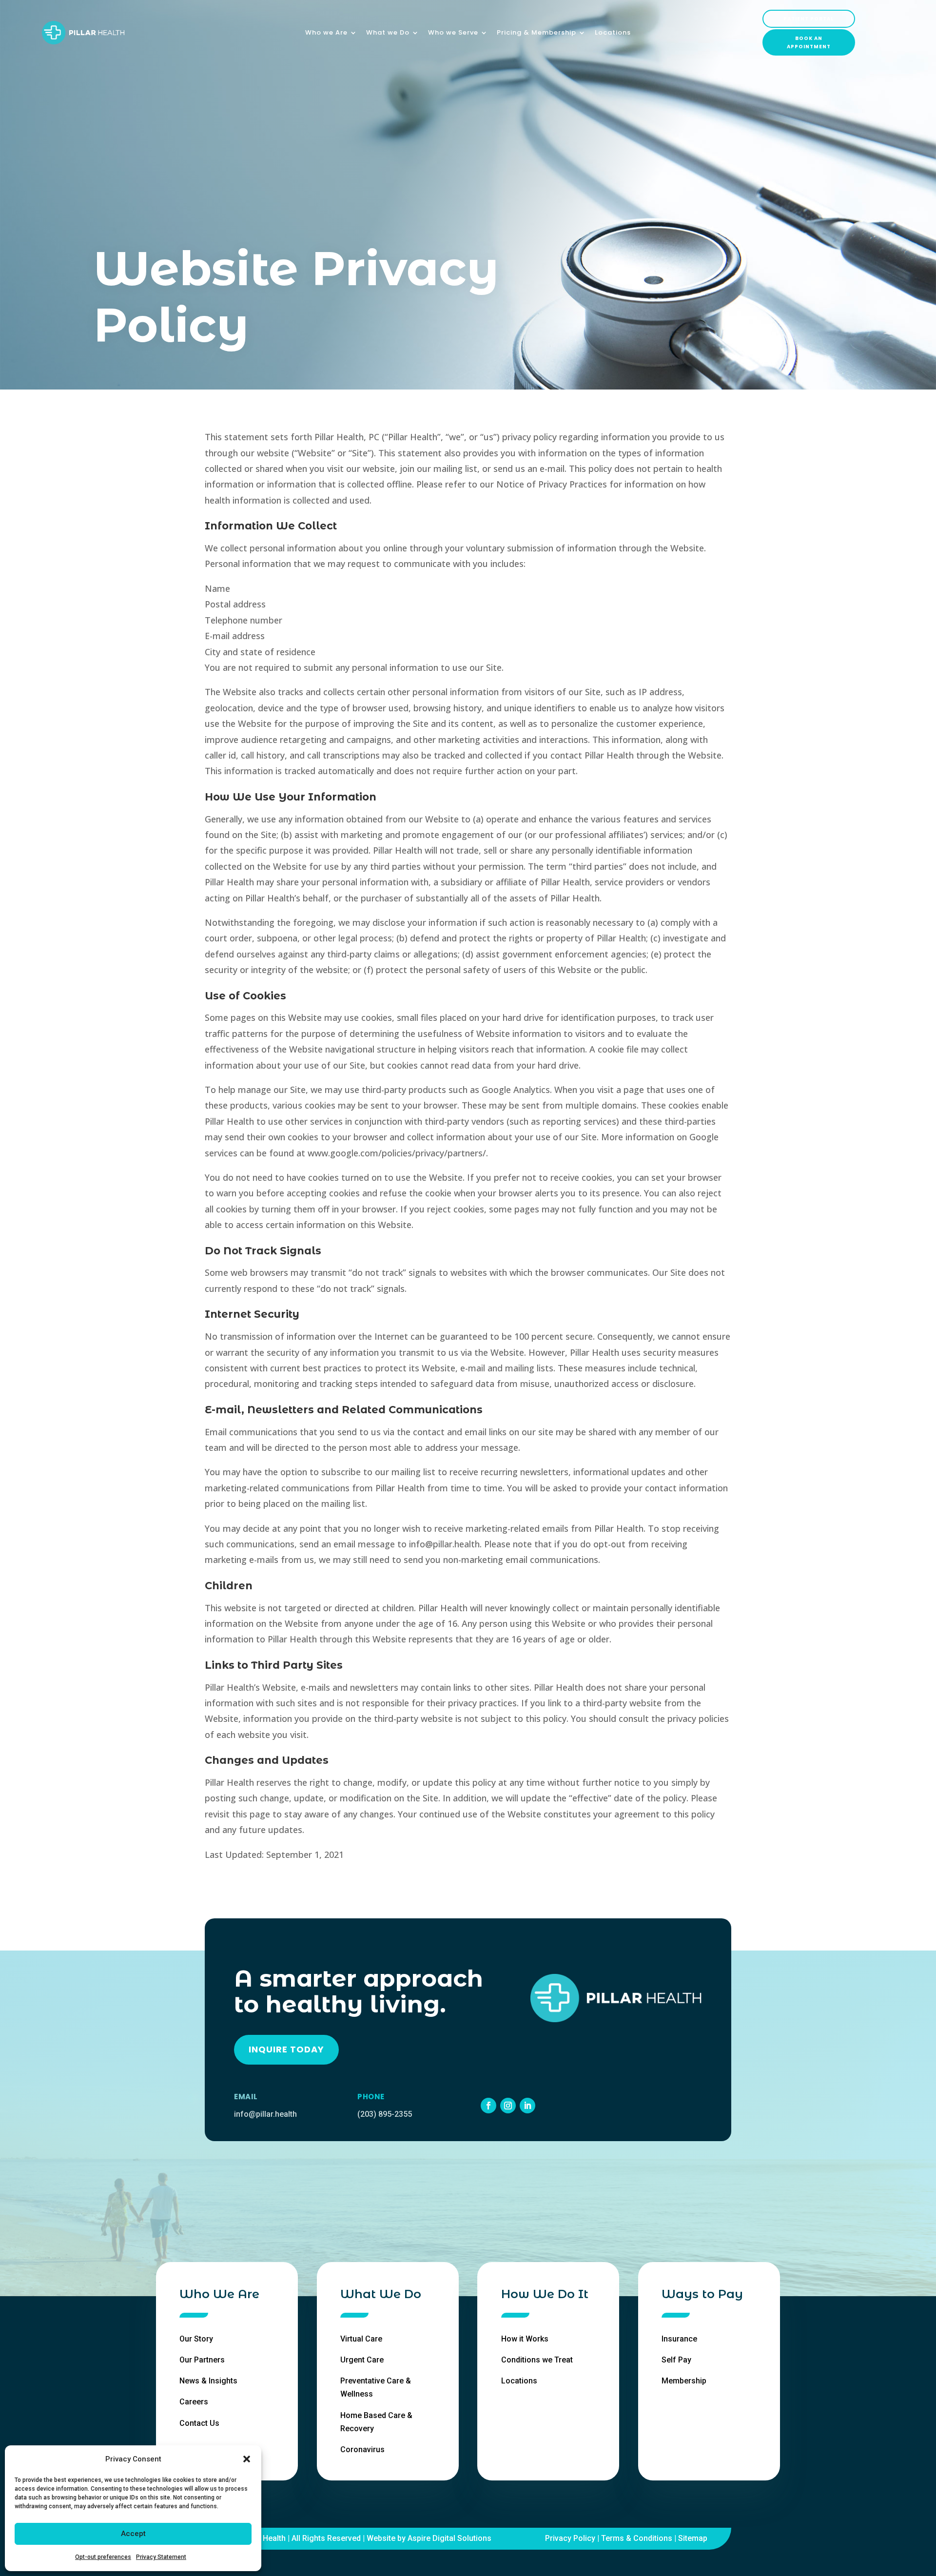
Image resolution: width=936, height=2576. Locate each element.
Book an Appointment (809, 42)
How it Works (525, 2339)
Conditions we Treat (537, 2360)
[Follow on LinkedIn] (527, 2106)
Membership (684, 2381)
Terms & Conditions (637, 2538)
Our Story (196, 2339)
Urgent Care (362, 2360)
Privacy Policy (570, 2538)
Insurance (679, 2339)
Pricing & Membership (536, 33)
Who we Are (326, 33)
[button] (247, 2459)
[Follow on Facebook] (488, 2106)
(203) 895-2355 (385, 2114)
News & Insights (208, 2381)
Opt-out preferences (103, 2557)
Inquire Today (286, 2049)
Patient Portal (809, 19)
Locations (613, 33)
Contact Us (199, 2423)
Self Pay (676, 2360)
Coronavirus (362, 2449)
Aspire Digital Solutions (449, 2538)
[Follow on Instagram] (508, 2106)
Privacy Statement (161, 2557)
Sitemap (693, 2538)
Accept (133, 2534)
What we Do (388, 33)
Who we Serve (453, 33)
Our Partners (202, 2360)
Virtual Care (361, 2339)
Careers (194, 2402)
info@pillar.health (265, 2114)
